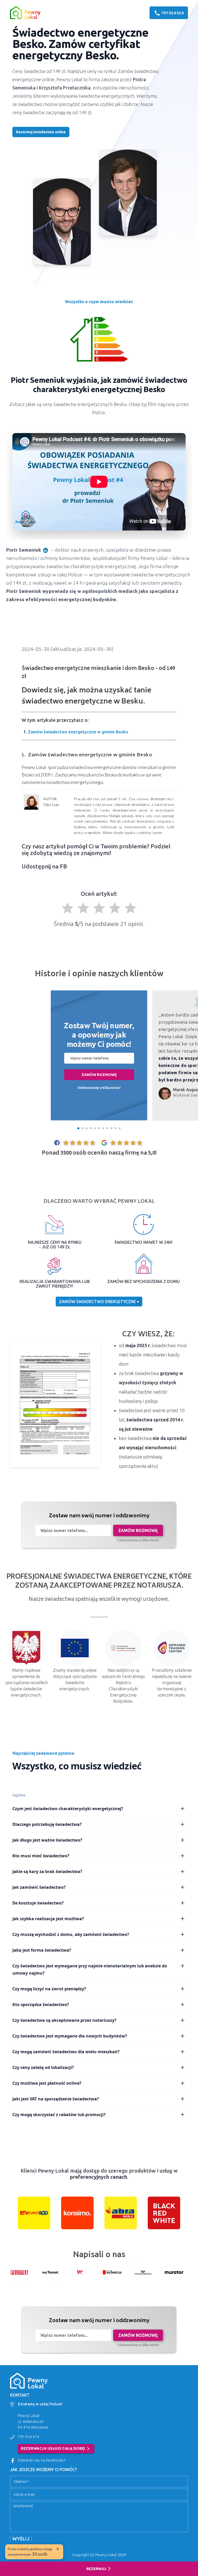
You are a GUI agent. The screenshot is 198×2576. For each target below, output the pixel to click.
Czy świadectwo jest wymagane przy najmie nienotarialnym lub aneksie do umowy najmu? (90, 1969)
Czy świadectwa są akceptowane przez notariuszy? (64, 2020)
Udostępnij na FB (44, 866)
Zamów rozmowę (99, 1075)
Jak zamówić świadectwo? (39, 1887)
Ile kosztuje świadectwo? (38, 1903)
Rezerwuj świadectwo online (41, 132)
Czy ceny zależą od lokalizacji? (43, 2067)
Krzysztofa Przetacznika (65, 88)
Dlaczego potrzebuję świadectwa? (47, 1824)
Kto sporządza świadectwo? (41, 2005)
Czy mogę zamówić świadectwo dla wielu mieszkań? (66, 2052)
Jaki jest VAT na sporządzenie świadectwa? (56, 2099)
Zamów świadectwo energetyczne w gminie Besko (78, 732)
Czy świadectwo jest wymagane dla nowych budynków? (70, 2036)
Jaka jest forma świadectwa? (42, 1950)
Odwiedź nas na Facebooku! (42, 2460)
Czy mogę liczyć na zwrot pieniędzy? (49, 1989)
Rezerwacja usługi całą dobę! (56, 2449)
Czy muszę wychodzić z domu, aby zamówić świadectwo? (71, 1934)
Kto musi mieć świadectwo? (41, 1856)
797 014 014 (29, 2437)
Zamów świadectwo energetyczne (98, 1302)
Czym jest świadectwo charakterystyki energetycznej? (68, 1809)
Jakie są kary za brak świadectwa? (47, 1871)
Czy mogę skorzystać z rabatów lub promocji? (59, 2115)
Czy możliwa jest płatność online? (47, 2083)
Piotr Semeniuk (24, 550)
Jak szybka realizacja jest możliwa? (48, 1919)
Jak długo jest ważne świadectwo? (47, 1840)
